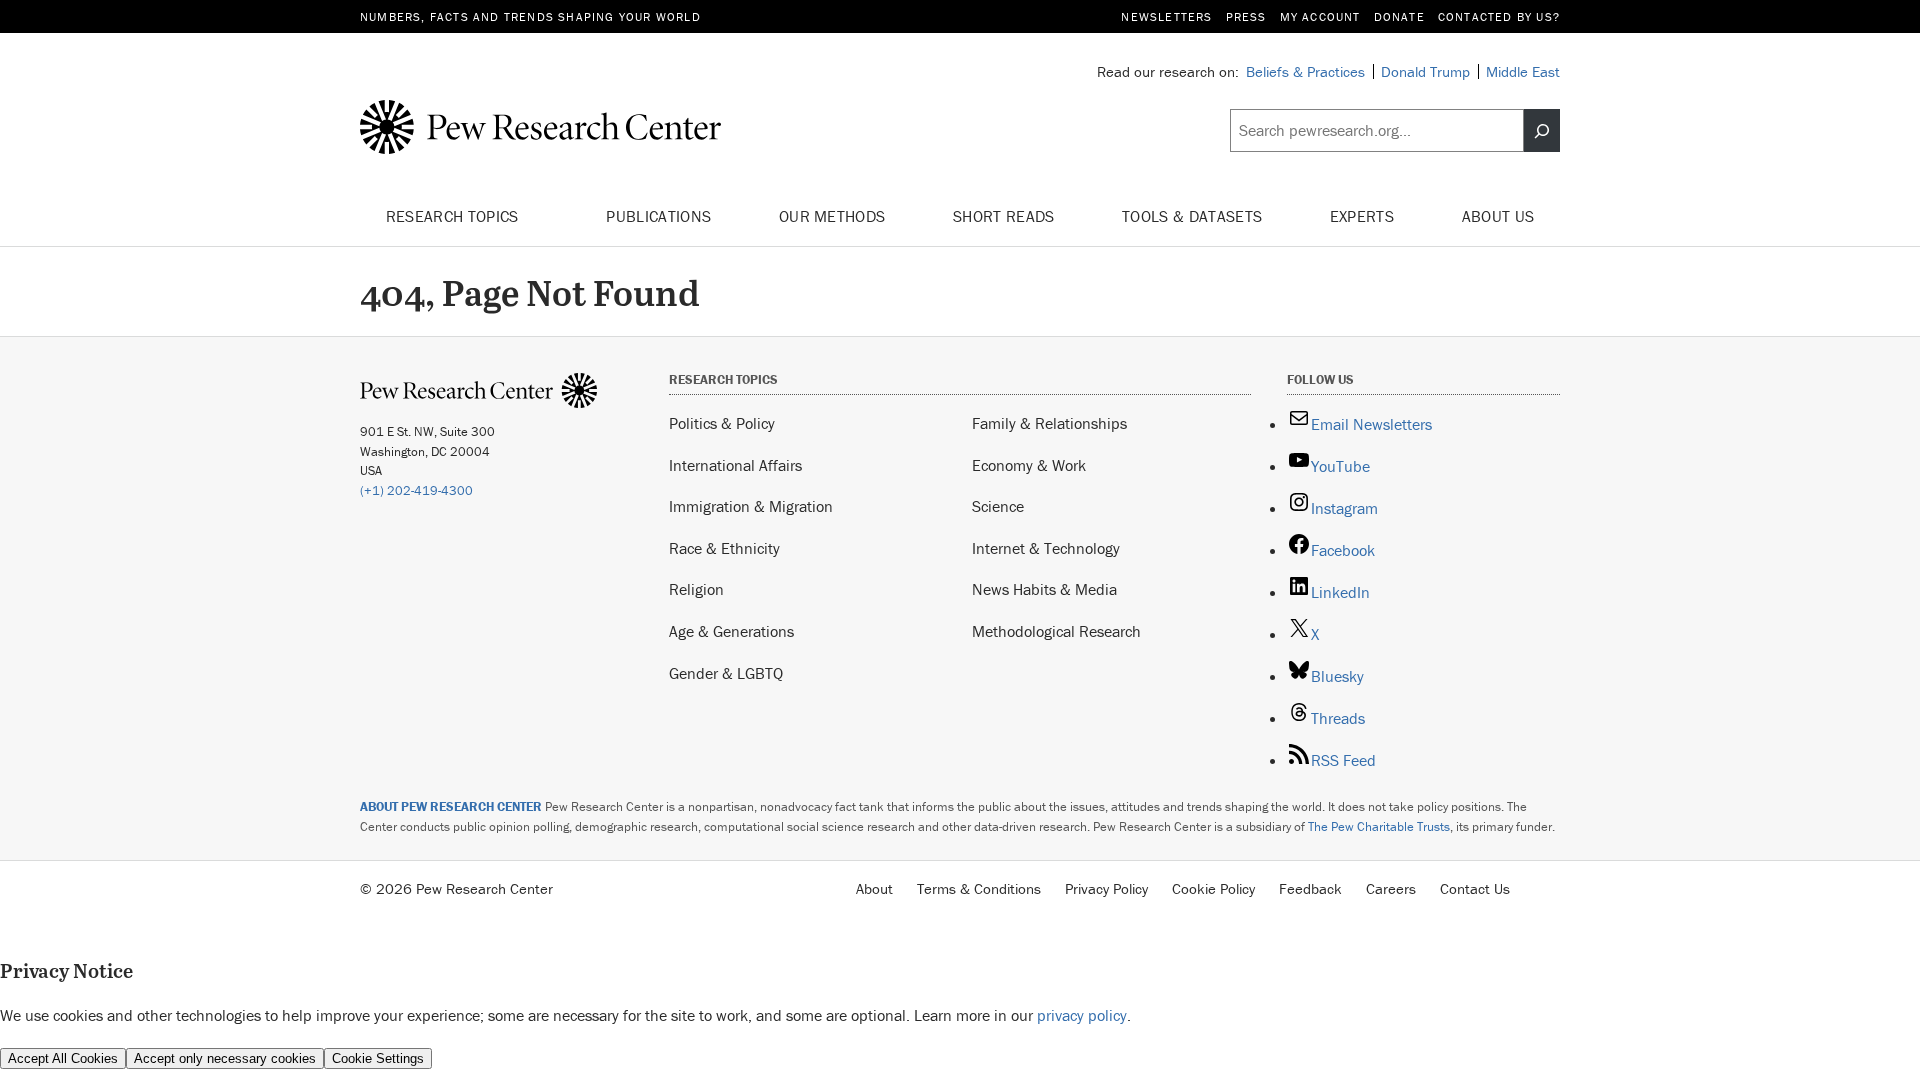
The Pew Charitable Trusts (1379, 826)
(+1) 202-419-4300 (416, 490)
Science (998, 506)
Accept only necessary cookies (225, 1058)
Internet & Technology (1046, 548)
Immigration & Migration (751, 506)
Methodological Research (1056, 631)
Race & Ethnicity (724, 548)
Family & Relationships (1049, 423)
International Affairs (735, 465)
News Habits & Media (1044, 589)
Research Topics (454, 216)
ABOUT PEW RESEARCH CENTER (451, 806)
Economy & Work (1029, 465)
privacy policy (1082, 1015)
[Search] (1542, 131)
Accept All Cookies (63, 1058)
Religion (696, 589)
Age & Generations (731, 631)
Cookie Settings (378, 1058)
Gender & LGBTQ (726, 673)
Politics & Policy (722, 423)
